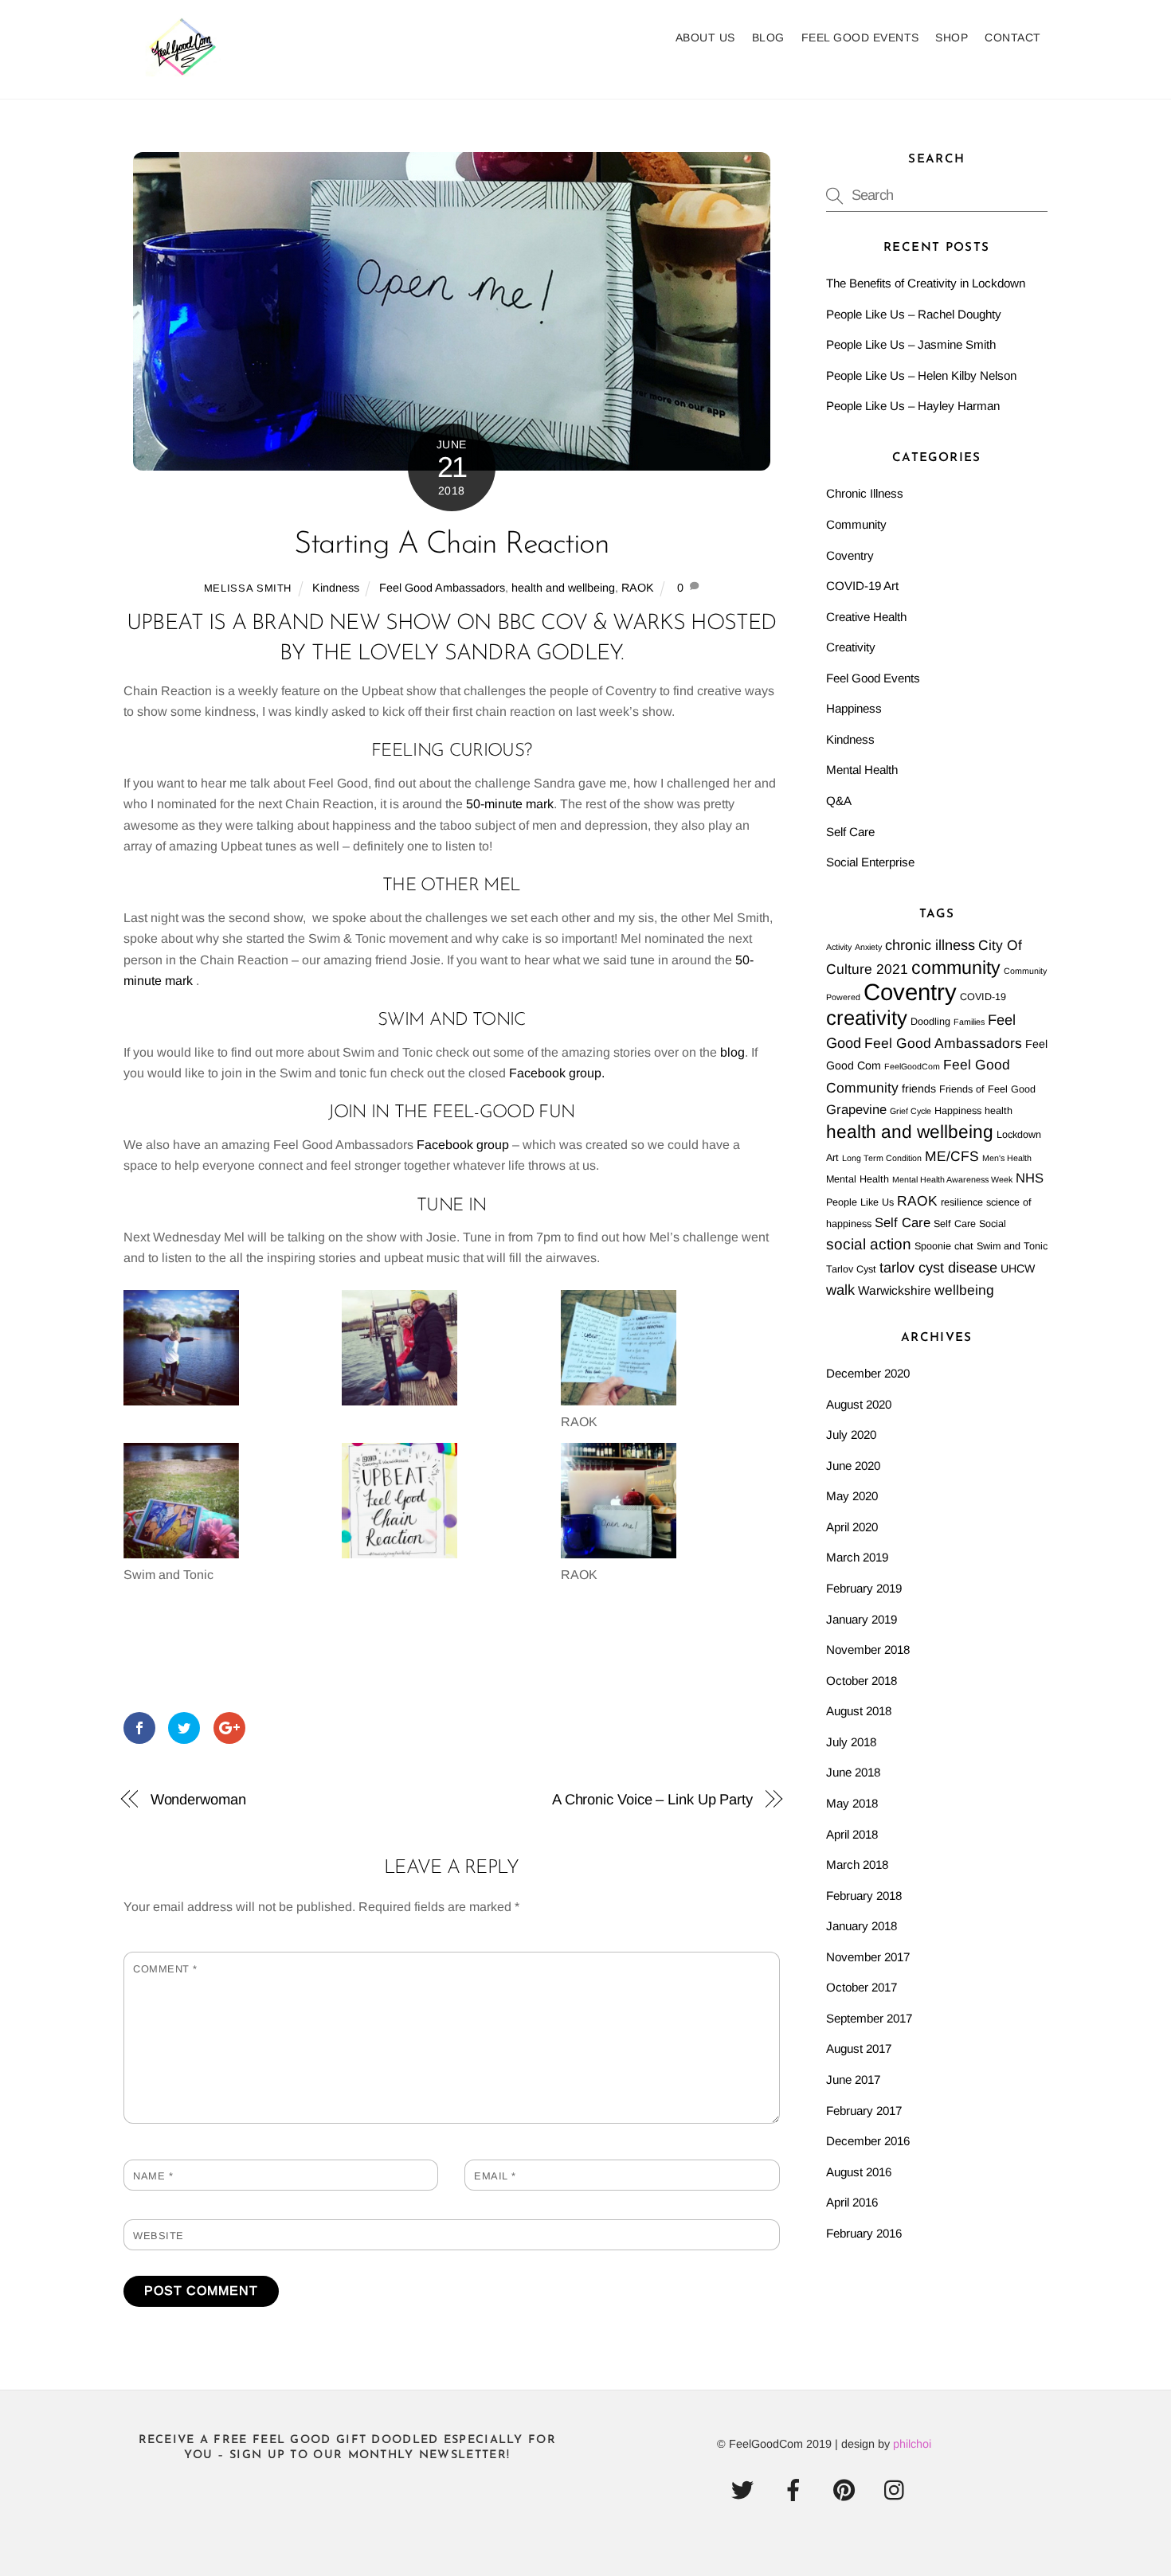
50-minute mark (510, 804)
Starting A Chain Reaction (451, 545)
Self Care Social (970, 1224)
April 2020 (852, 1527)
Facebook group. (558, 1073)
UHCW (1018, 1268)
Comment (165, 1969)
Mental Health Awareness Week (952, 1179)
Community (856, 524)
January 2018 (862, 1926)
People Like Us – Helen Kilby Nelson (921, 375)
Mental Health (862, 770)
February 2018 (864, 1896)
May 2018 (852, 1803)
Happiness (854, 708)
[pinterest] (847, 2490)
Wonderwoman (198, 1799)
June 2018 (853, 1772)
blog (732, 1052)
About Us (705, 37)
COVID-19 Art (862, 586)
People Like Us (860, 1202)
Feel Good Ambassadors (442, 588)
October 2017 (862, 1987)
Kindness (336, 588)
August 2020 (859, 1404)
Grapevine (856, 1110)
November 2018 (868, 1650)
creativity (867, 1018)
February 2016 (864, 2233)
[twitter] (745, 2490)
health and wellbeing (563, 588)
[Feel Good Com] (183, 68)
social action (869, 1244)
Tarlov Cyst (851, 1269)
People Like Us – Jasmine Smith (911, 344)
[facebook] (796, 2490)
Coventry (850, 555)
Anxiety (868, 947)
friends (919, 1089)
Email (495, 2176)
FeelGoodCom (912, 1066)
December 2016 (868, 2141)
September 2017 (869, 2018)
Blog (768, 37)
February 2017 (864, 2111)
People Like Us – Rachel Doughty (914, 314)
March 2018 (857, 1865)
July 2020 (851, 1435)
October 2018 (862, 1681)
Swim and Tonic (1012, 1246)
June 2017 (853, 2080)
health (999, 1111)
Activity (839, 947)
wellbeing (964, 1290)
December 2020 (868, 1373)
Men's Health (1007, 1158)
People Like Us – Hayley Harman (913, 406)
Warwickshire (895, 1290)
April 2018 (852, 1834)
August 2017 (859, 2048)
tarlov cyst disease (938, 1268)
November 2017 (868, 1957)
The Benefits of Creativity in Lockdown (926, 283)
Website (159, 2236)
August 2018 (859, 1711)
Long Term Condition (882, 1158)
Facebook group (463, 1145)
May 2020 (852, 1496)
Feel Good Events (860, 37)
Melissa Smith (248, 588)
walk (840, 1290)
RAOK (638, 588)
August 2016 (859, 2172)
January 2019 (862, 1619)
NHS (1030, 1178)
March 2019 (857, 1557)
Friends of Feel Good (987, 1089)
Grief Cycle (911, 1111)
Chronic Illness (865, 493)
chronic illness (930, 945)
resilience (962, 1202)
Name (153, 2176)
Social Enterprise (870, 862)
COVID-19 (983, 997)
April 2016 (852, 2202)
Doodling (930, 1022)
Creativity (851, 647)
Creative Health (866, 617)
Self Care (850, 832)
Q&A (839, 801)
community (956, 967)
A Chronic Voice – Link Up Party (652, 1799)
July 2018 (851, 1742)
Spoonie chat (944, 1246)
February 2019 (864, 1588)
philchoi (912, 2444)
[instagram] (898, 2490)
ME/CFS (952, 1156)
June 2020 (853, 1466)
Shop (952, 37)
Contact (1013, 37)
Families (969, 1022)
